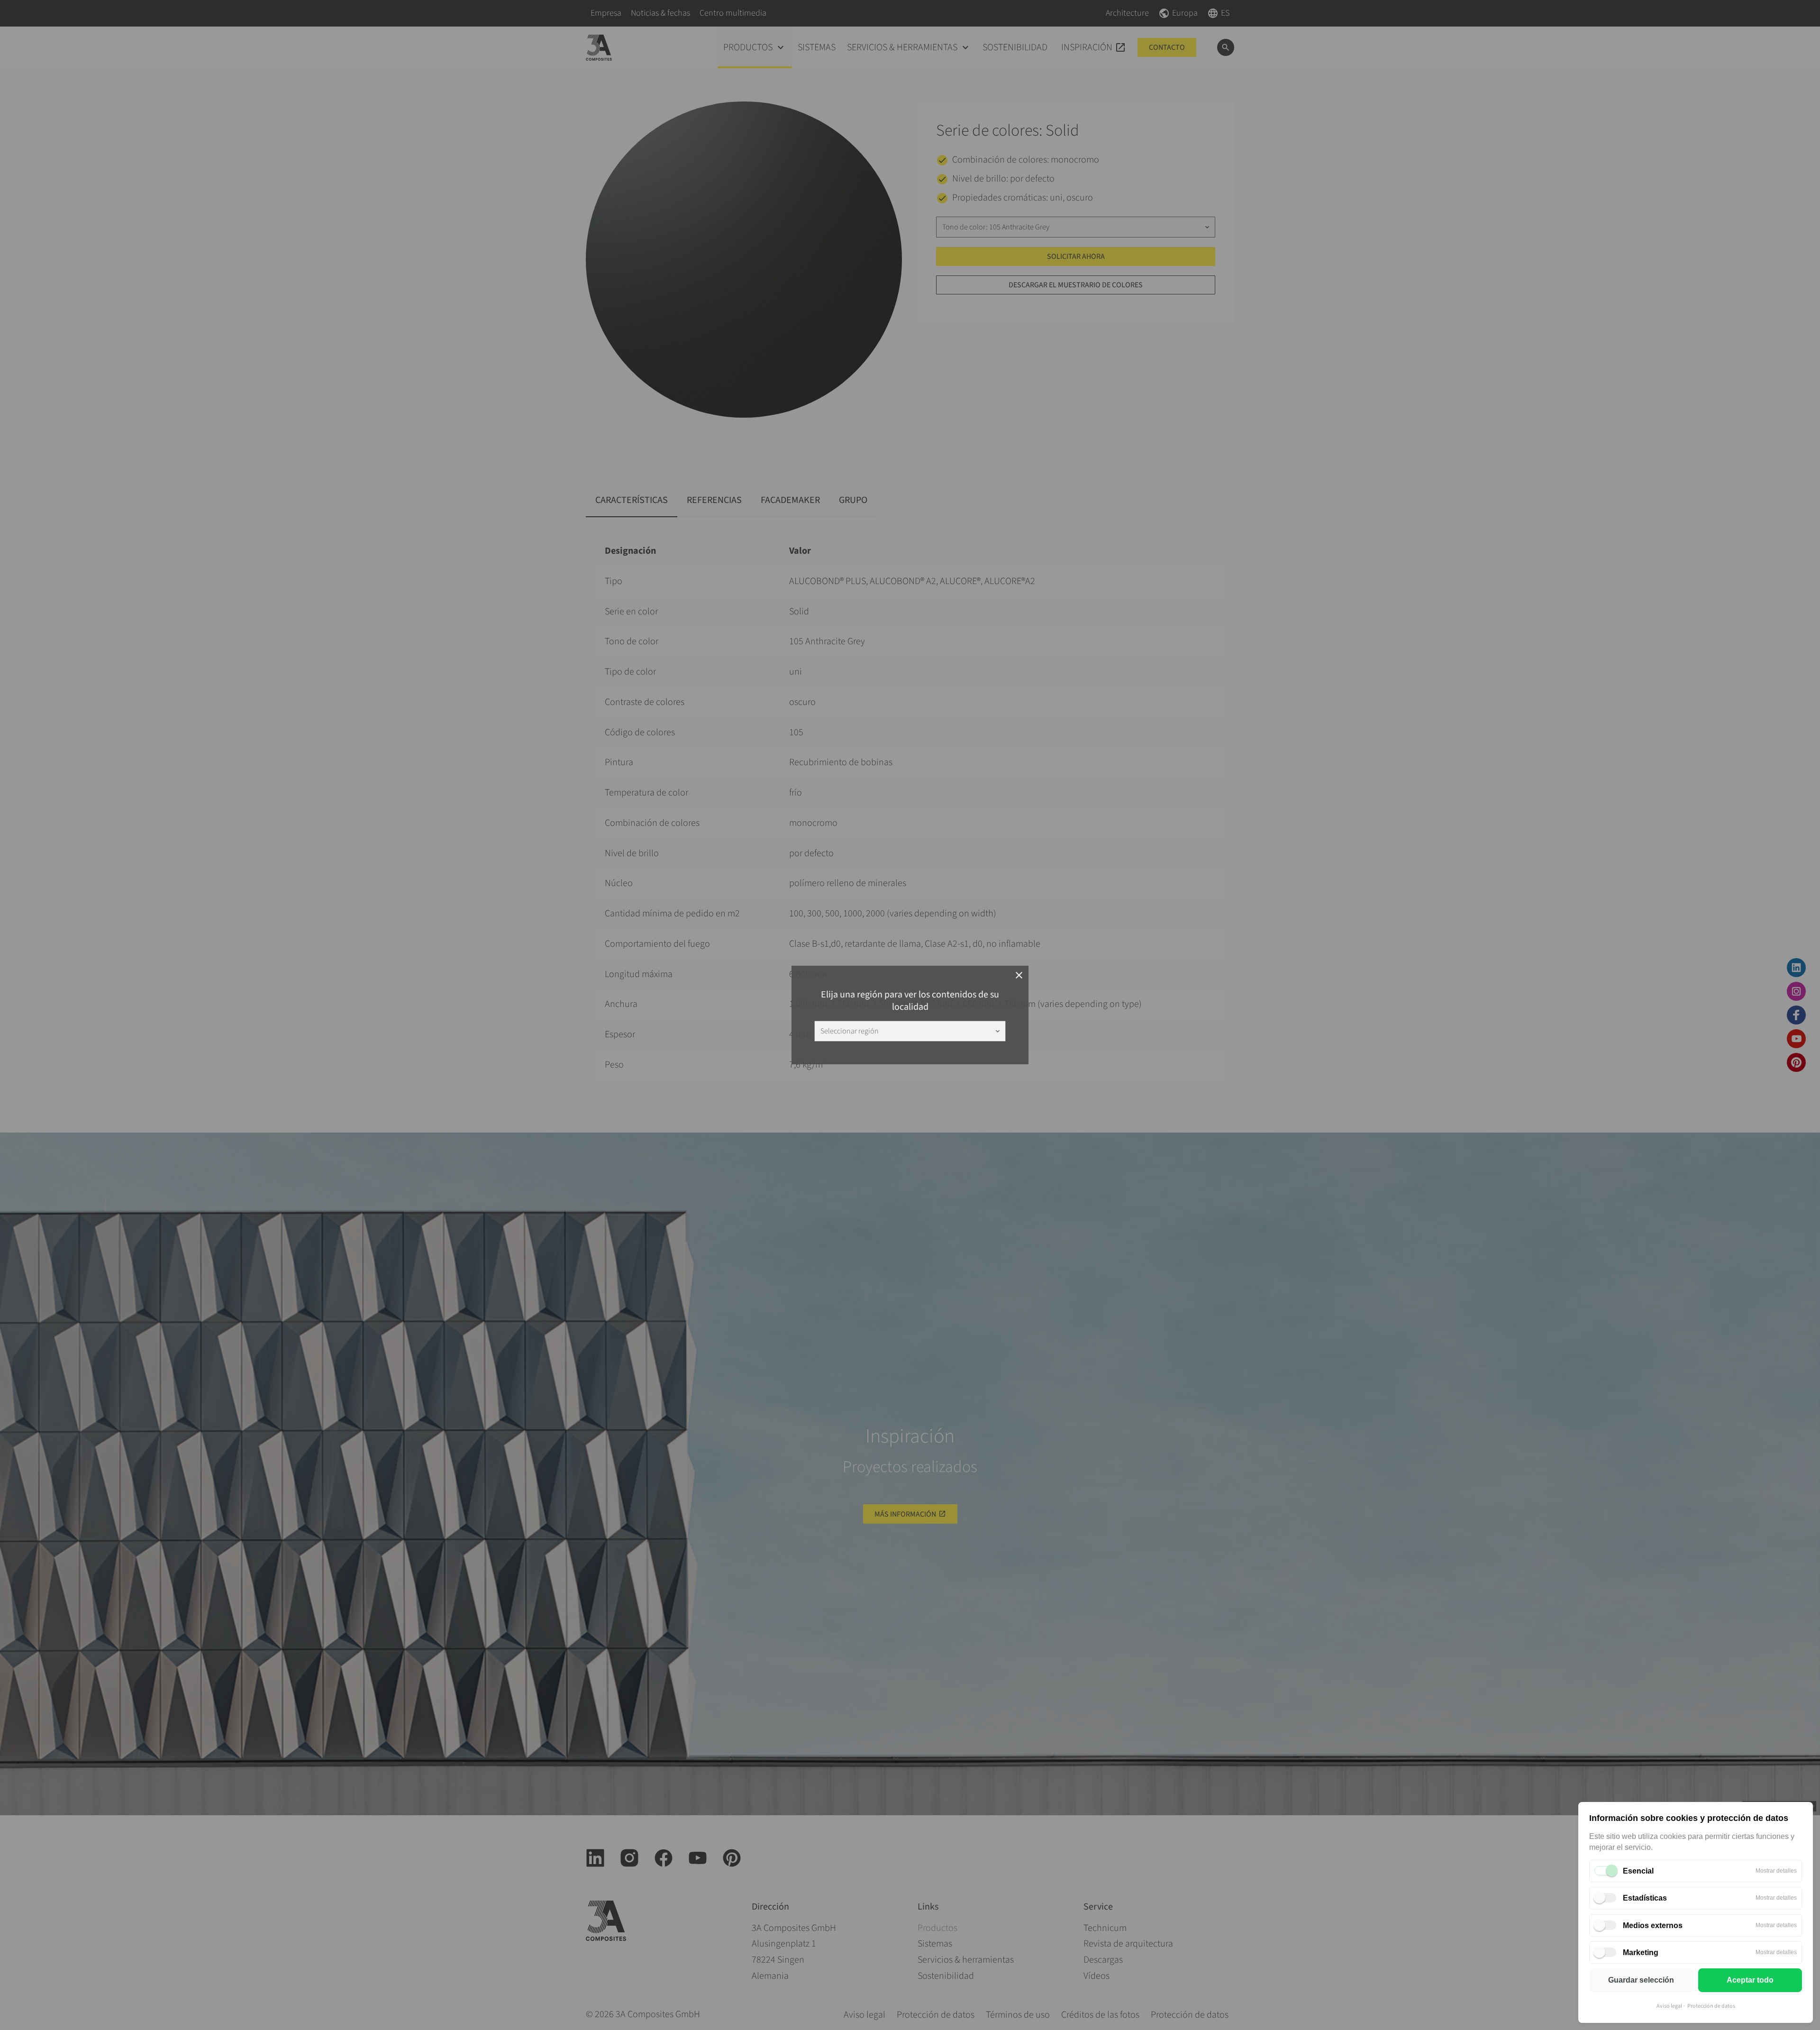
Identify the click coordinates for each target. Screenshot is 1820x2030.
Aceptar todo (1750, 1980)
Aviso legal (1669, 2006)
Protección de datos (1711, 2006)
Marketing (1641, 1952)
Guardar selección (1641, 1980)
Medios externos (1653, 1925)
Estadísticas (1645, 1898)
